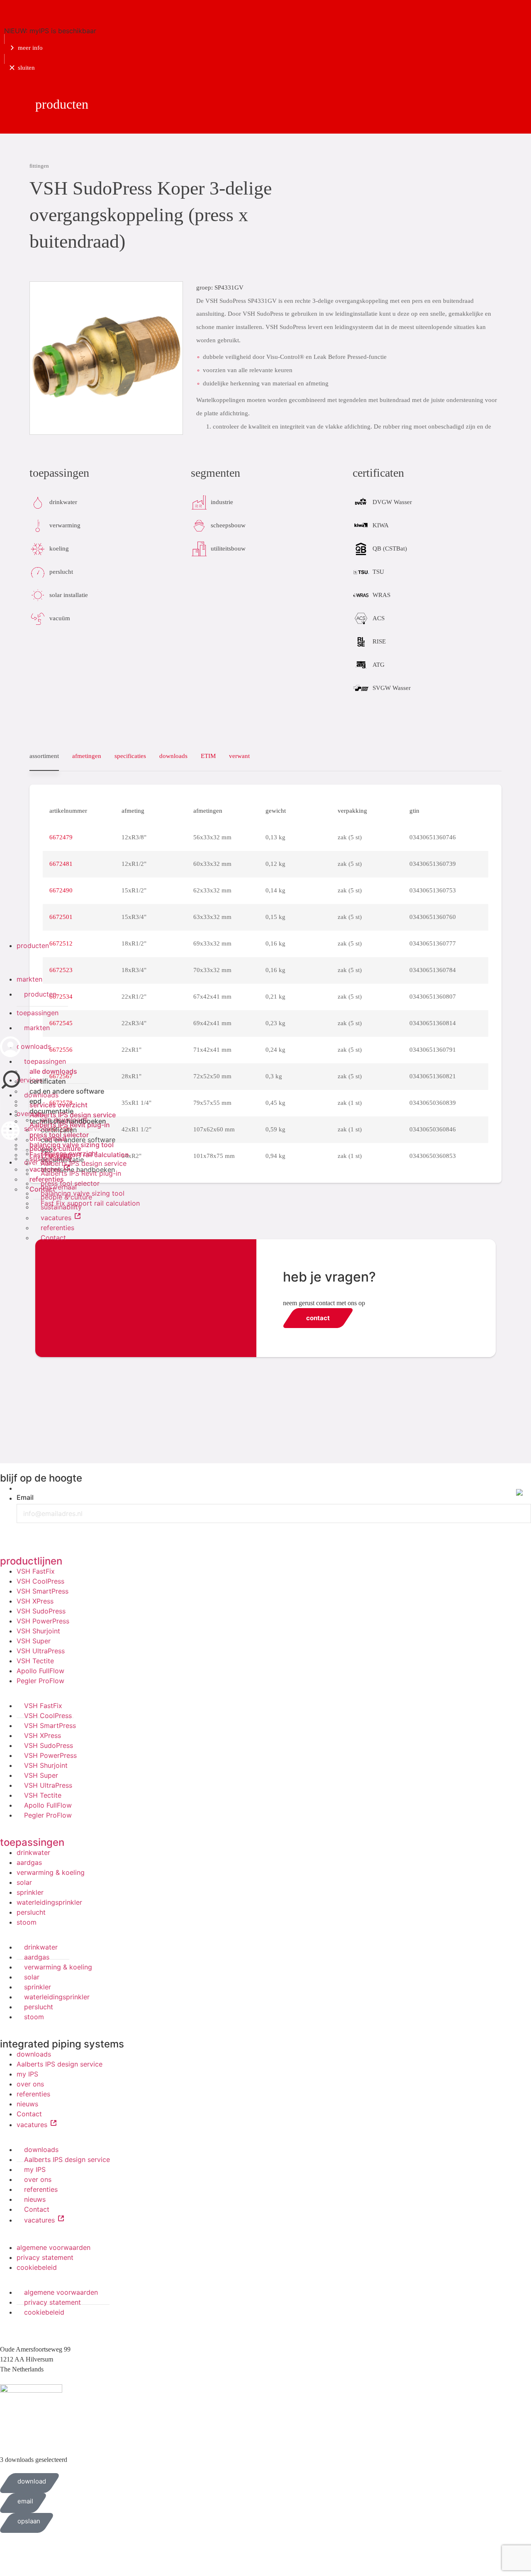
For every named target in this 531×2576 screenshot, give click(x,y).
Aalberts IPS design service (60, 2064)
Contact (42, 1189)
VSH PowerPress (43, 1621)
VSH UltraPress (41, 1651)
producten (33, 946)
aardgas (29, 1862)
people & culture (55, 1148)
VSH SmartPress (43, 1591)
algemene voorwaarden (54, 2247)
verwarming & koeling (51, 1872)
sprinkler (30, 1892)
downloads (34, 2054)
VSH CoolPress (40, 1581)
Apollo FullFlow (40, 1671)
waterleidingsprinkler (49, 1902)
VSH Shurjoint (38, 1631)
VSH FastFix (36, 1571)
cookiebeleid (37, 2267)
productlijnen (31, 1561)
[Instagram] (56, 1533)
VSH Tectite (35, 1661)
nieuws (27, 2104)
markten (29, 979)
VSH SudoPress (41, 1611)
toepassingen (38, 1013)
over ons (30, 2084)
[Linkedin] (10, 1533)
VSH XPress (35, 1601)
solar (24, 1882)
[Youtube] (33, 1533)
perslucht (31, 1912)
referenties (47, 1179)
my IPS (27, 2074)
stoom (27, 1922)
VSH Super (34, 1641)
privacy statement (45, 2257)
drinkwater (33, 1852)
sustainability (51, 1158)
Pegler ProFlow (40, 1681)
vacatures (46, 1169)
